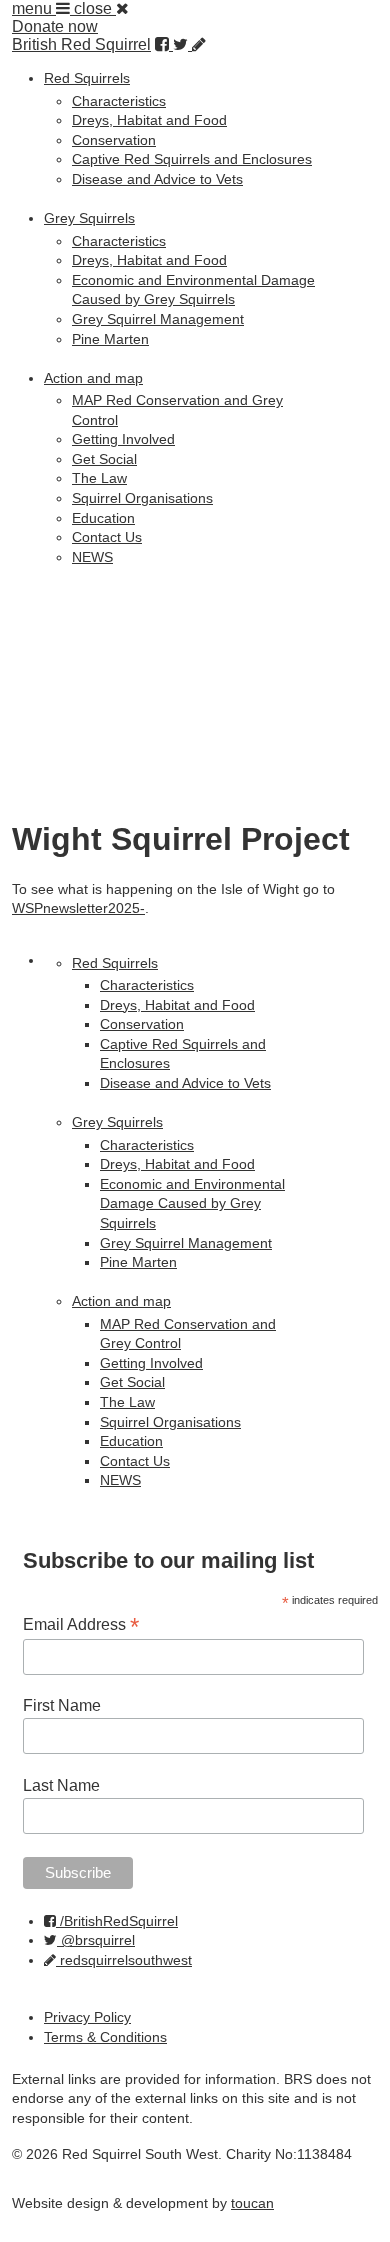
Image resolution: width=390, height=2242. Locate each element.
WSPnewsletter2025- (78, 908)
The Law (99, 478)
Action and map (93, 378)
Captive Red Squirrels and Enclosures (192, 159)
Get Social (104, 459)
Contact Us (107, 537)
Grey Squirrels (89, 218)
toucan (252, 2203)
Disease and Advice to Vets (157, 179)
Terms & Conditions (105, 2037)
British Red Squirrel (81, 44)
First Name (62, 1705)
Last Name (61, 1785)
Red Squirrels (87, 78)
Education (103, 518)
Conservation (114, 140)
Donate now (55, 26)
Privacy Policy (87, 2017)
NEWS (92, 557)
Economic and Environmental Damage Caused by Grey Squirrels (192, 1203)
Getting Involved (123, 439)
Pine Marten (110, 339)
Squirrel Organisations (142, 498)
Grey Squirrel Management (158, 319)
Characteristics (119, 101)
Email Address (81, 1624)
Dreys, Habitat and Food (149, 120)
